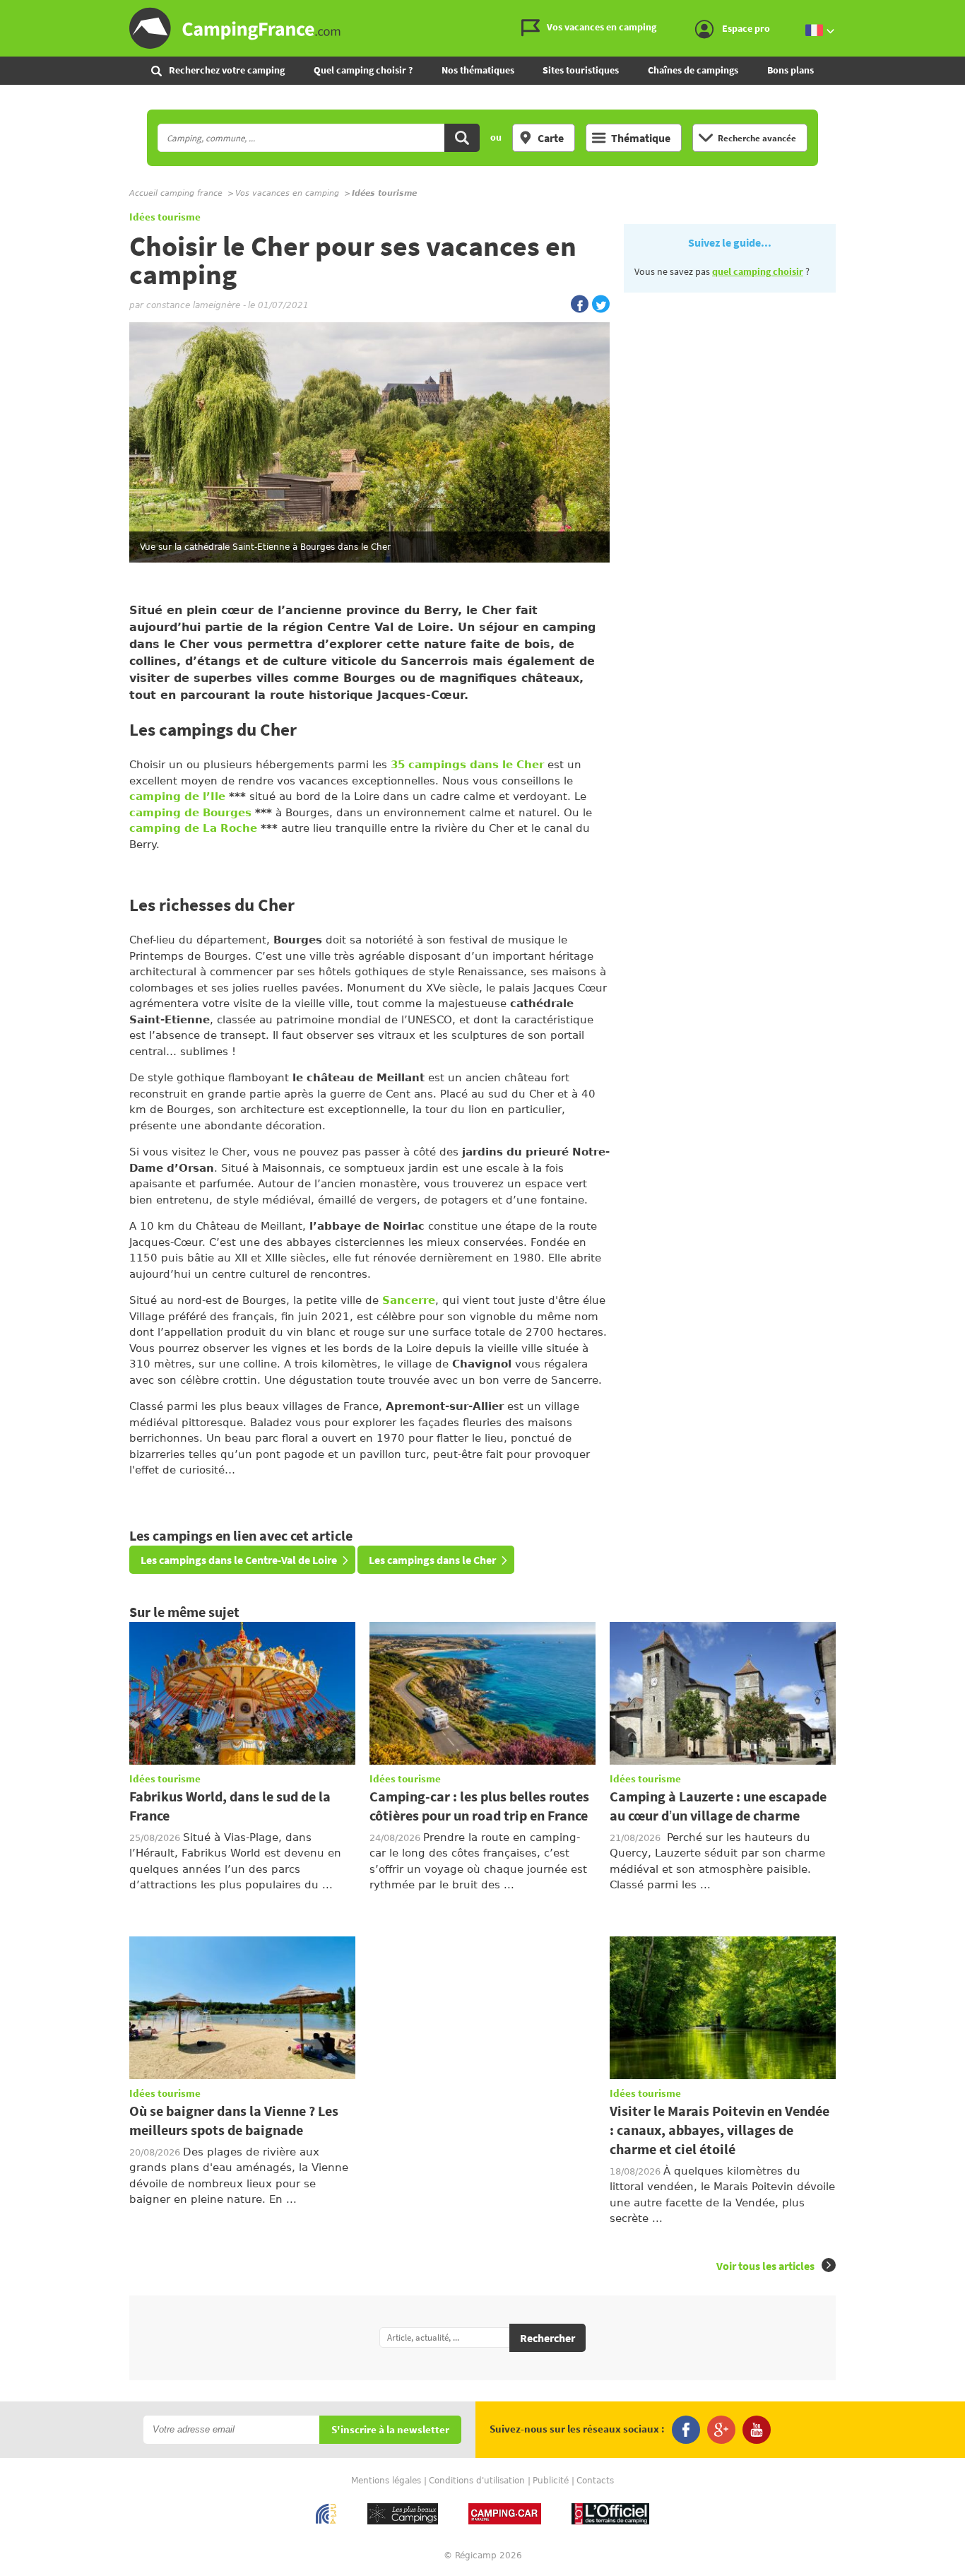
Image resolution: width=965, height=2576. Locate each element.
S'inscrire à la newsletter (390, 2430)
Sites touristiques (581, 70)
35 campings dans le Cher (467, 765)
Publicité (551, 2481)
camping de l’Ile (177, 796)
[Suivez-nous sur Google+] (721, 2430)
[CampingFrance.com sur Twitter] (601, 304)
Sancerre (409, 1300)
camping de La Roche (193, 828)
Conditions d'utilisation (477, 2481)
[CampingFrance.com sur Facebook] (580, 304)
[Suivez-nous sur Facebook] (686, 2430)
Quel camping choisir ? (363, 70)
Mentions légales (386, 2481)
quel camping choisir (758, 271)
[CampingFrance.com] (482, 28)
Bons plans (791, 70)
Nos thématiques (478, 70)
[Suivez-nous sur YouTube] (757, 2430)
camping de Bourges (192, 813)
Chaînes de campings (693, 70)
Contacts (595, 2481)
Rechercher (547, 2338)
